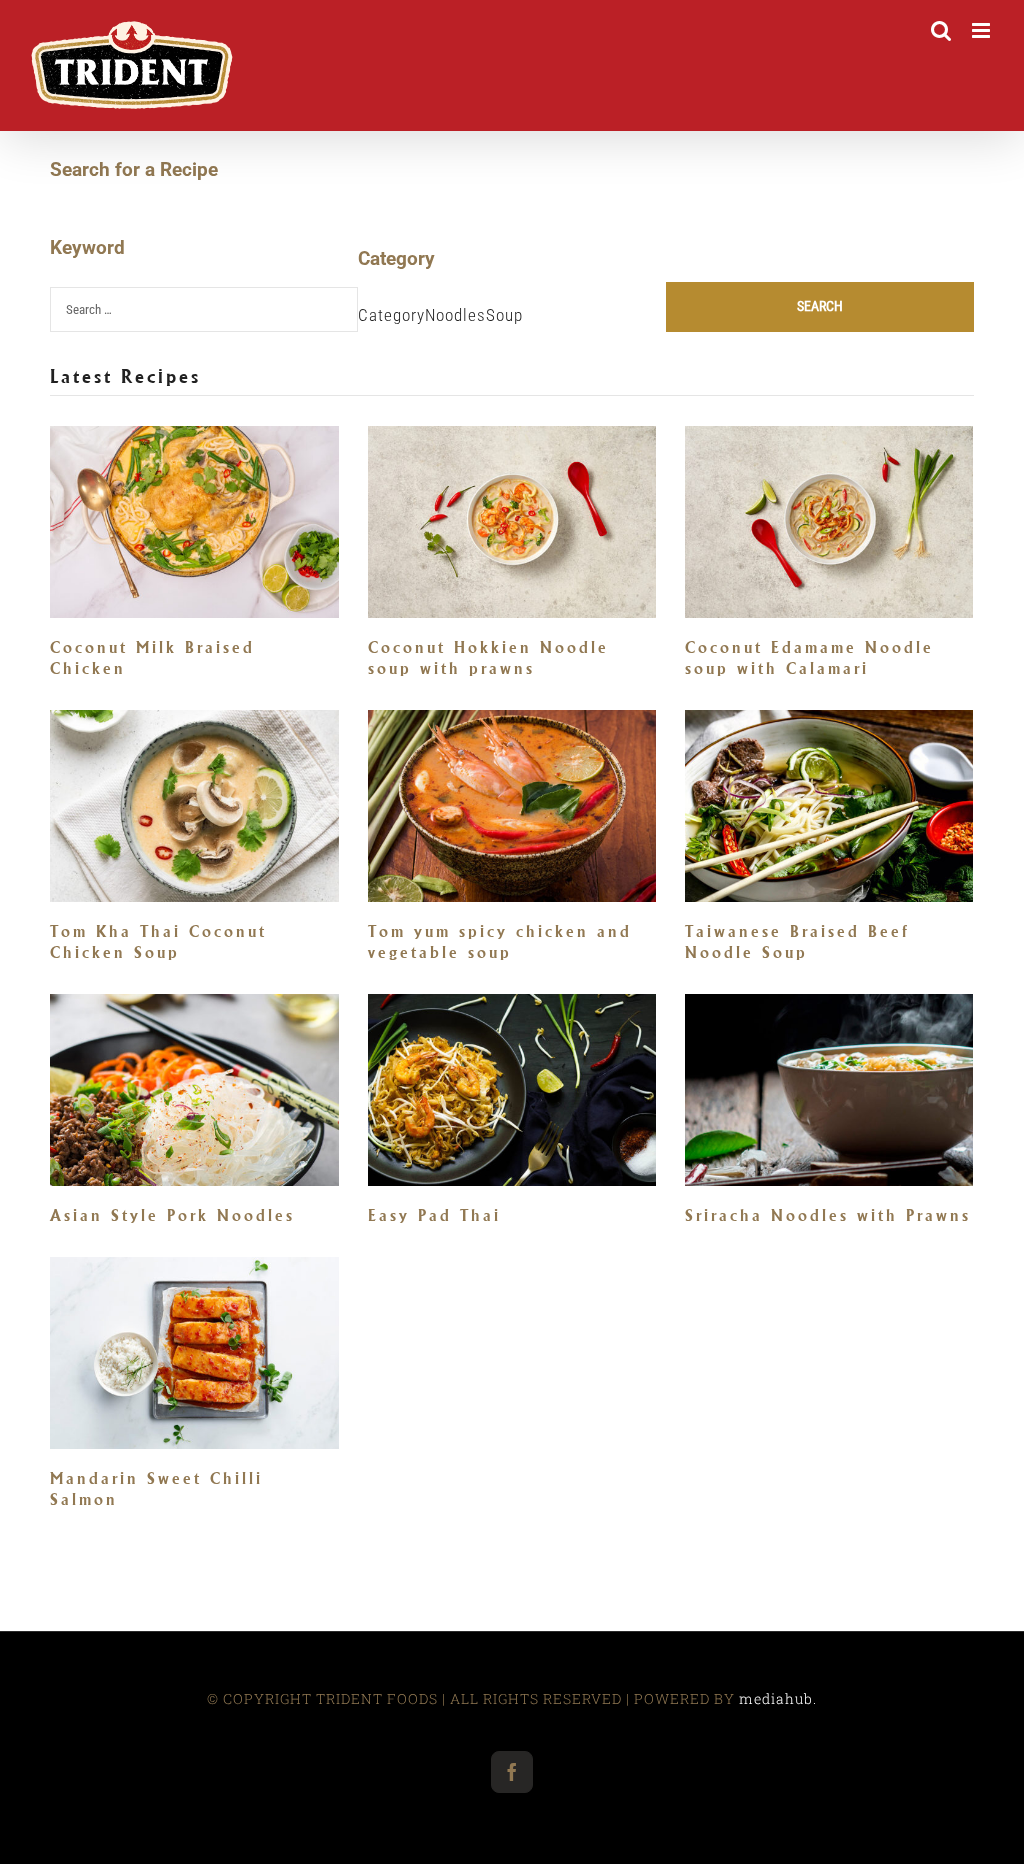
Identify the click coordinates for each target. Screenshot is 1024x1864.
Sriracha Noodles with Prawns (828, 1215)
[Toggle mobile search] (941, 30)
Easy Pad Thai (434, 1215)
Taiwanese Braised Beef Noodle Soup (797, 942)
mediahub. (778, 1698)
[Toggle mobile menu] (983, 30)
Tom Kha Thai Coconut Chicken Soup (158, 942)
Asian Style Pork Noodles (172, 1215)
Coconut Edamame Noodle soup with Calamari (809, 658)
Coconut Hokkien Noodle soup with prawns (488, 658)
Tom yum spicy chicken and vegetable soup (500, 942)
